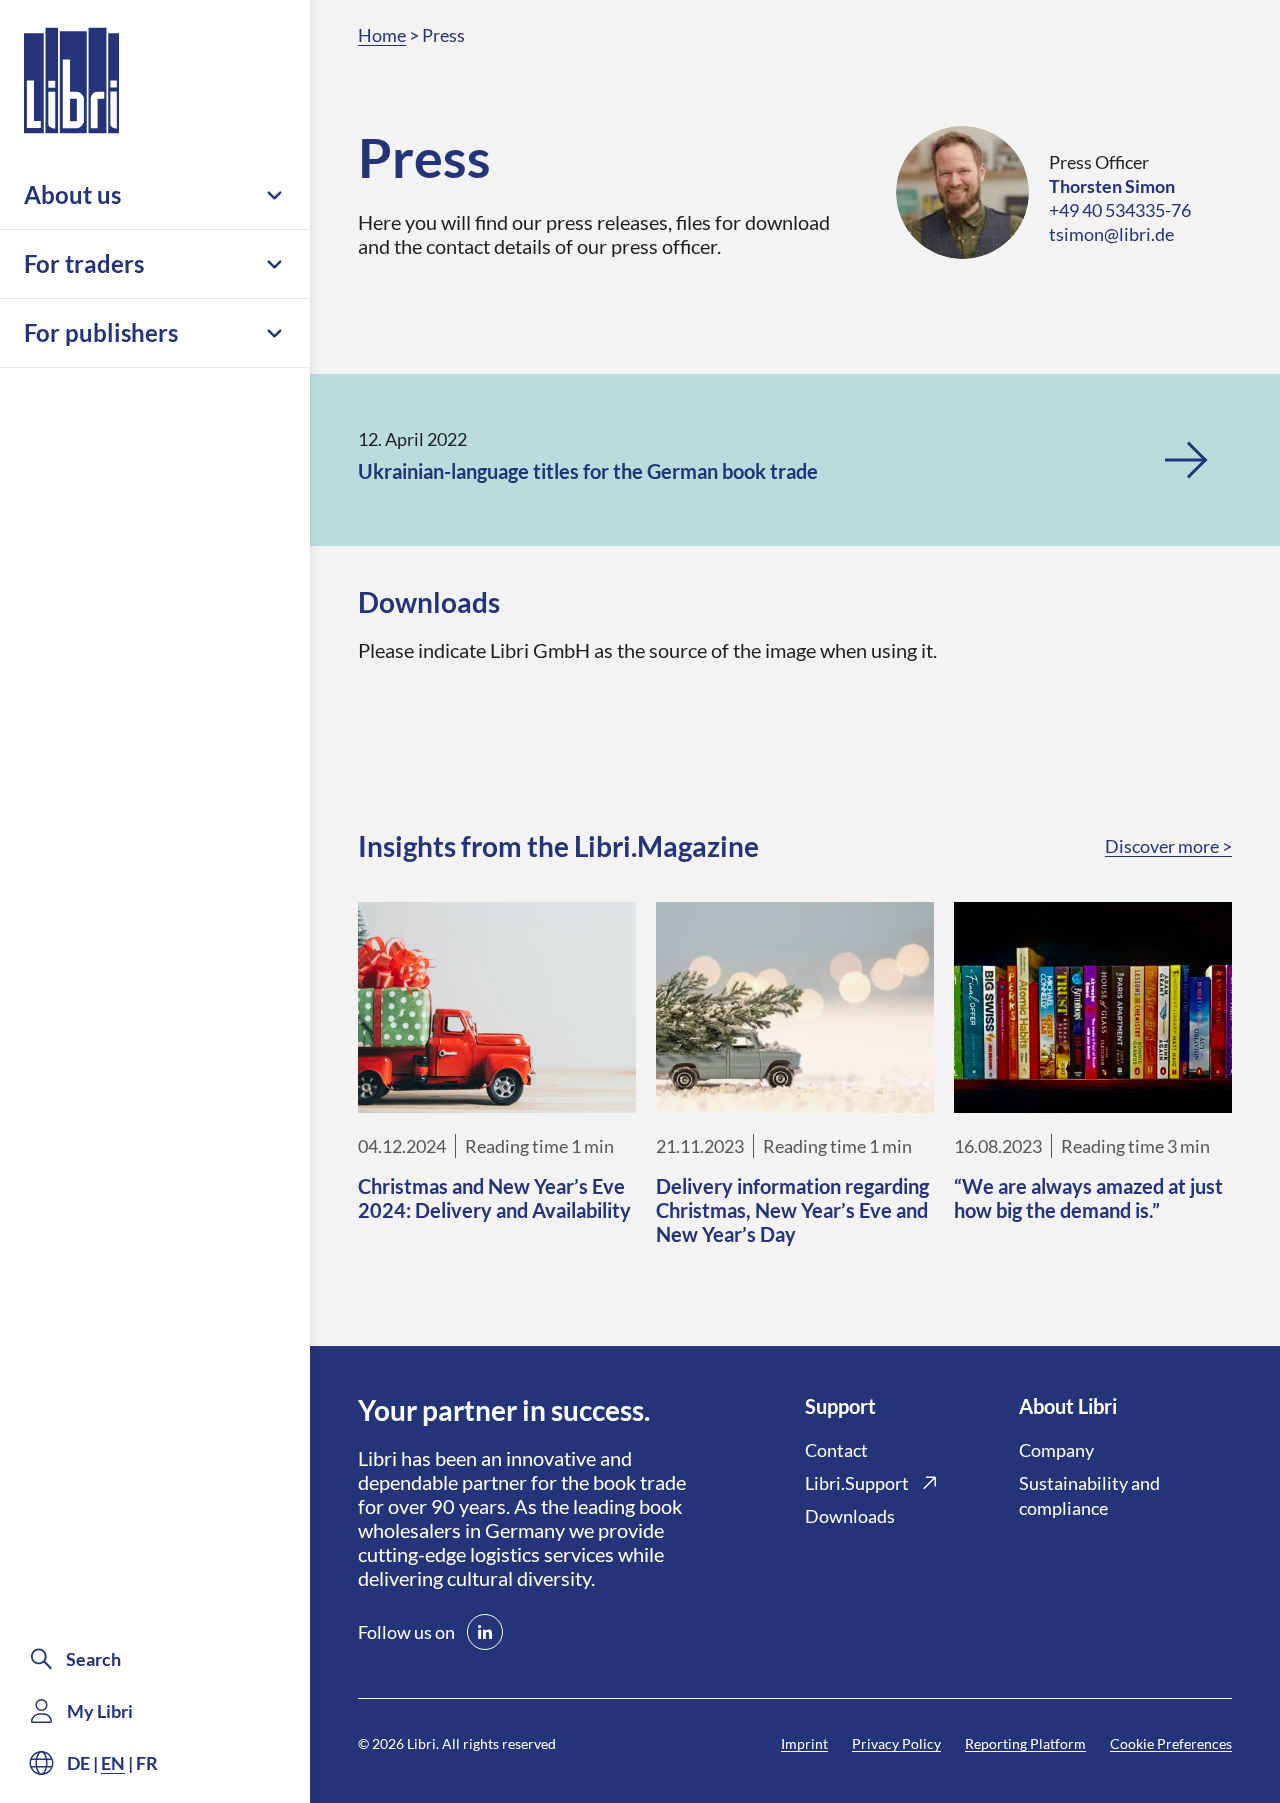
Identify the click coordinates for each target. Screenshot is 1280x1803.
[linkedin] (485, 1632)
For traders (84, 263)
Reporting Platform (1025, 1743)
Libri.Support (857, 1483)
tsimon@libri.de (1111, 234)
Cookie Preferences (1171, 1743)
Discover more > (1168, 846)
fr (147, 1763)
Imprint (804, 1743)
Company (1056, 1450)
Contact (836, 1450)
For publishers (101, 332)
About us (72, 194)
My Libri (100, 1711)
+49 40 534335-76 (1120, 210)
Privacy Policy (896, 1743)
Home (382, 35)
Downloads (850, 1516)
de (78, 1763)
